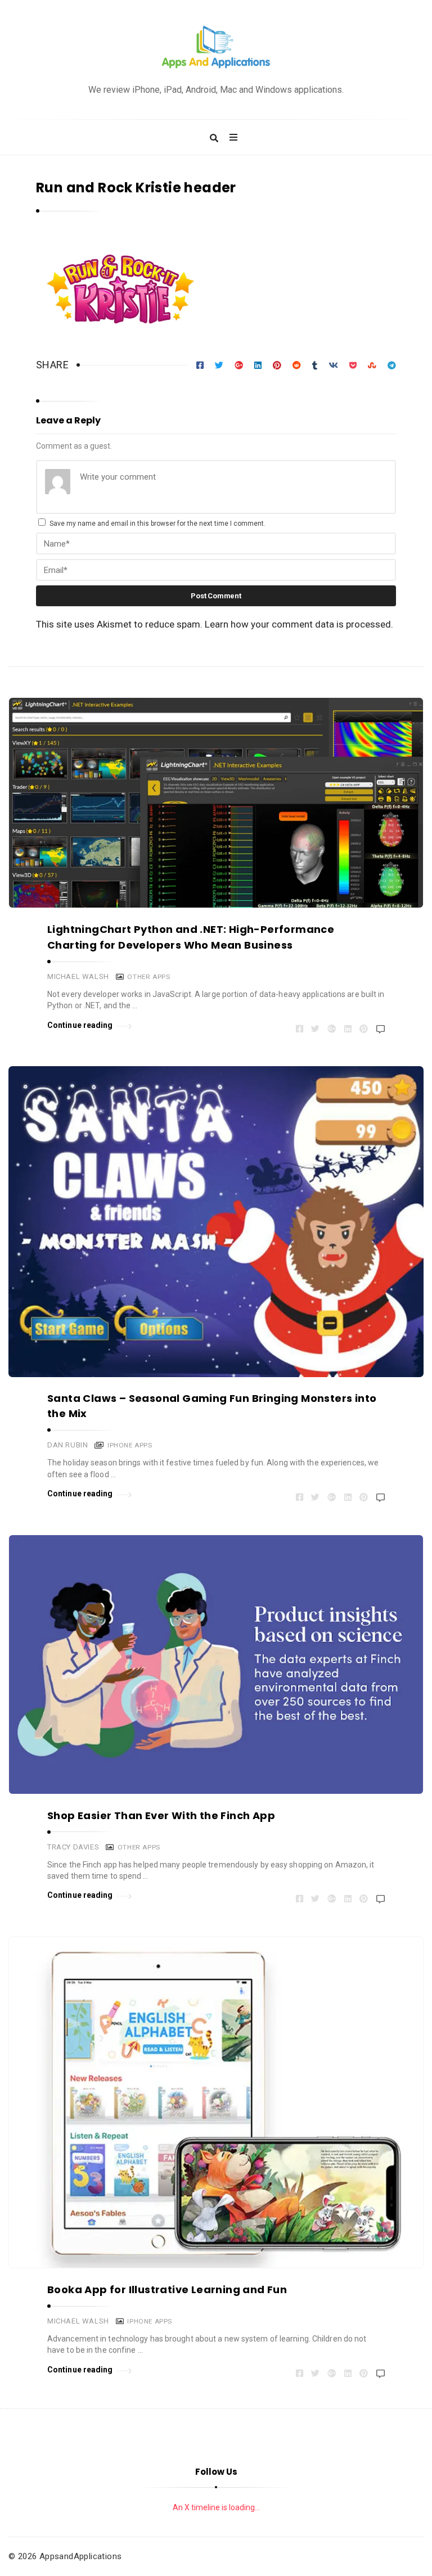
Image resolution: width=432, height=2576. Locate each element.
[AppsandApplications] (216, 48)
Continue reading (80, 1025)
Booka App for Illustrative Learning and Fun (167, 2289)
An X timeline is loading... (216, 2507)
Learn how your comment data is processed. (299, 624)
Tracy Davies (73, 1847)
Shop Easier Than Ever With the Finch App (161, 1815)
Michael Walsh (78, 976)
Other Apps (148, 977)
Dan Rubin (67, 1445)
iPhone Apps (130, 1445)
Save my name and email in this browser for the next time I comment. (157, 524)
